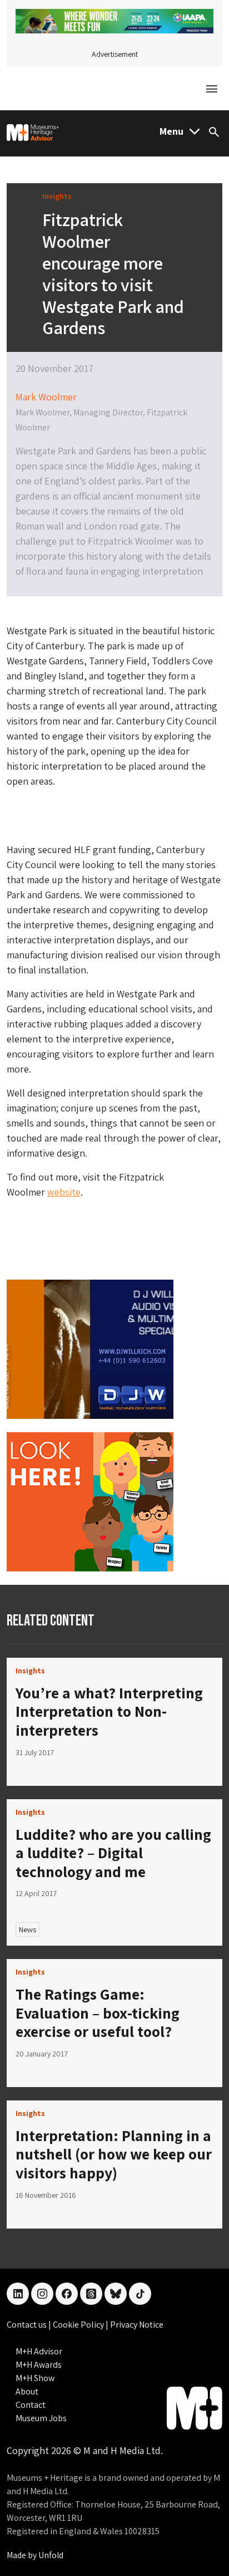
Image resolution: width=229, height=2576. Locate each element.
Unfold (51, 2555)
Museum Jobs (41, 2418)
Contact (31, 2405)
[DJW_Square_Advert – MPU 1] (90, 1348)
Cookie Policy (79, 2325)
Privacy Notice (137, 2325)
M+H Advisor (39, 2351)
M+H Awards (39, 2365)
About (27, 2391)
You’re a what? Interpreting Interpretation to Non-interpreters (109, 1711)
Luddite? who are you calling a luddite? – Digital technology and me (113, 1853)
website (64, 1192)
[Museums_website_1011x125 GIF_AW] (114, 20)
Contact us (28, 2325)
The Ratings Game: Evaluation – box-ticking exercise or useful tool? (98, 2012)
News (28, 1929)
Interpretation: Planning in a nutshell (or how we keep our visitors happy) (114, 2154)
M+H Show (35, 2378)
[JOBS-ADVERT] (90, 1501)
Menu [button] (171, 131)
